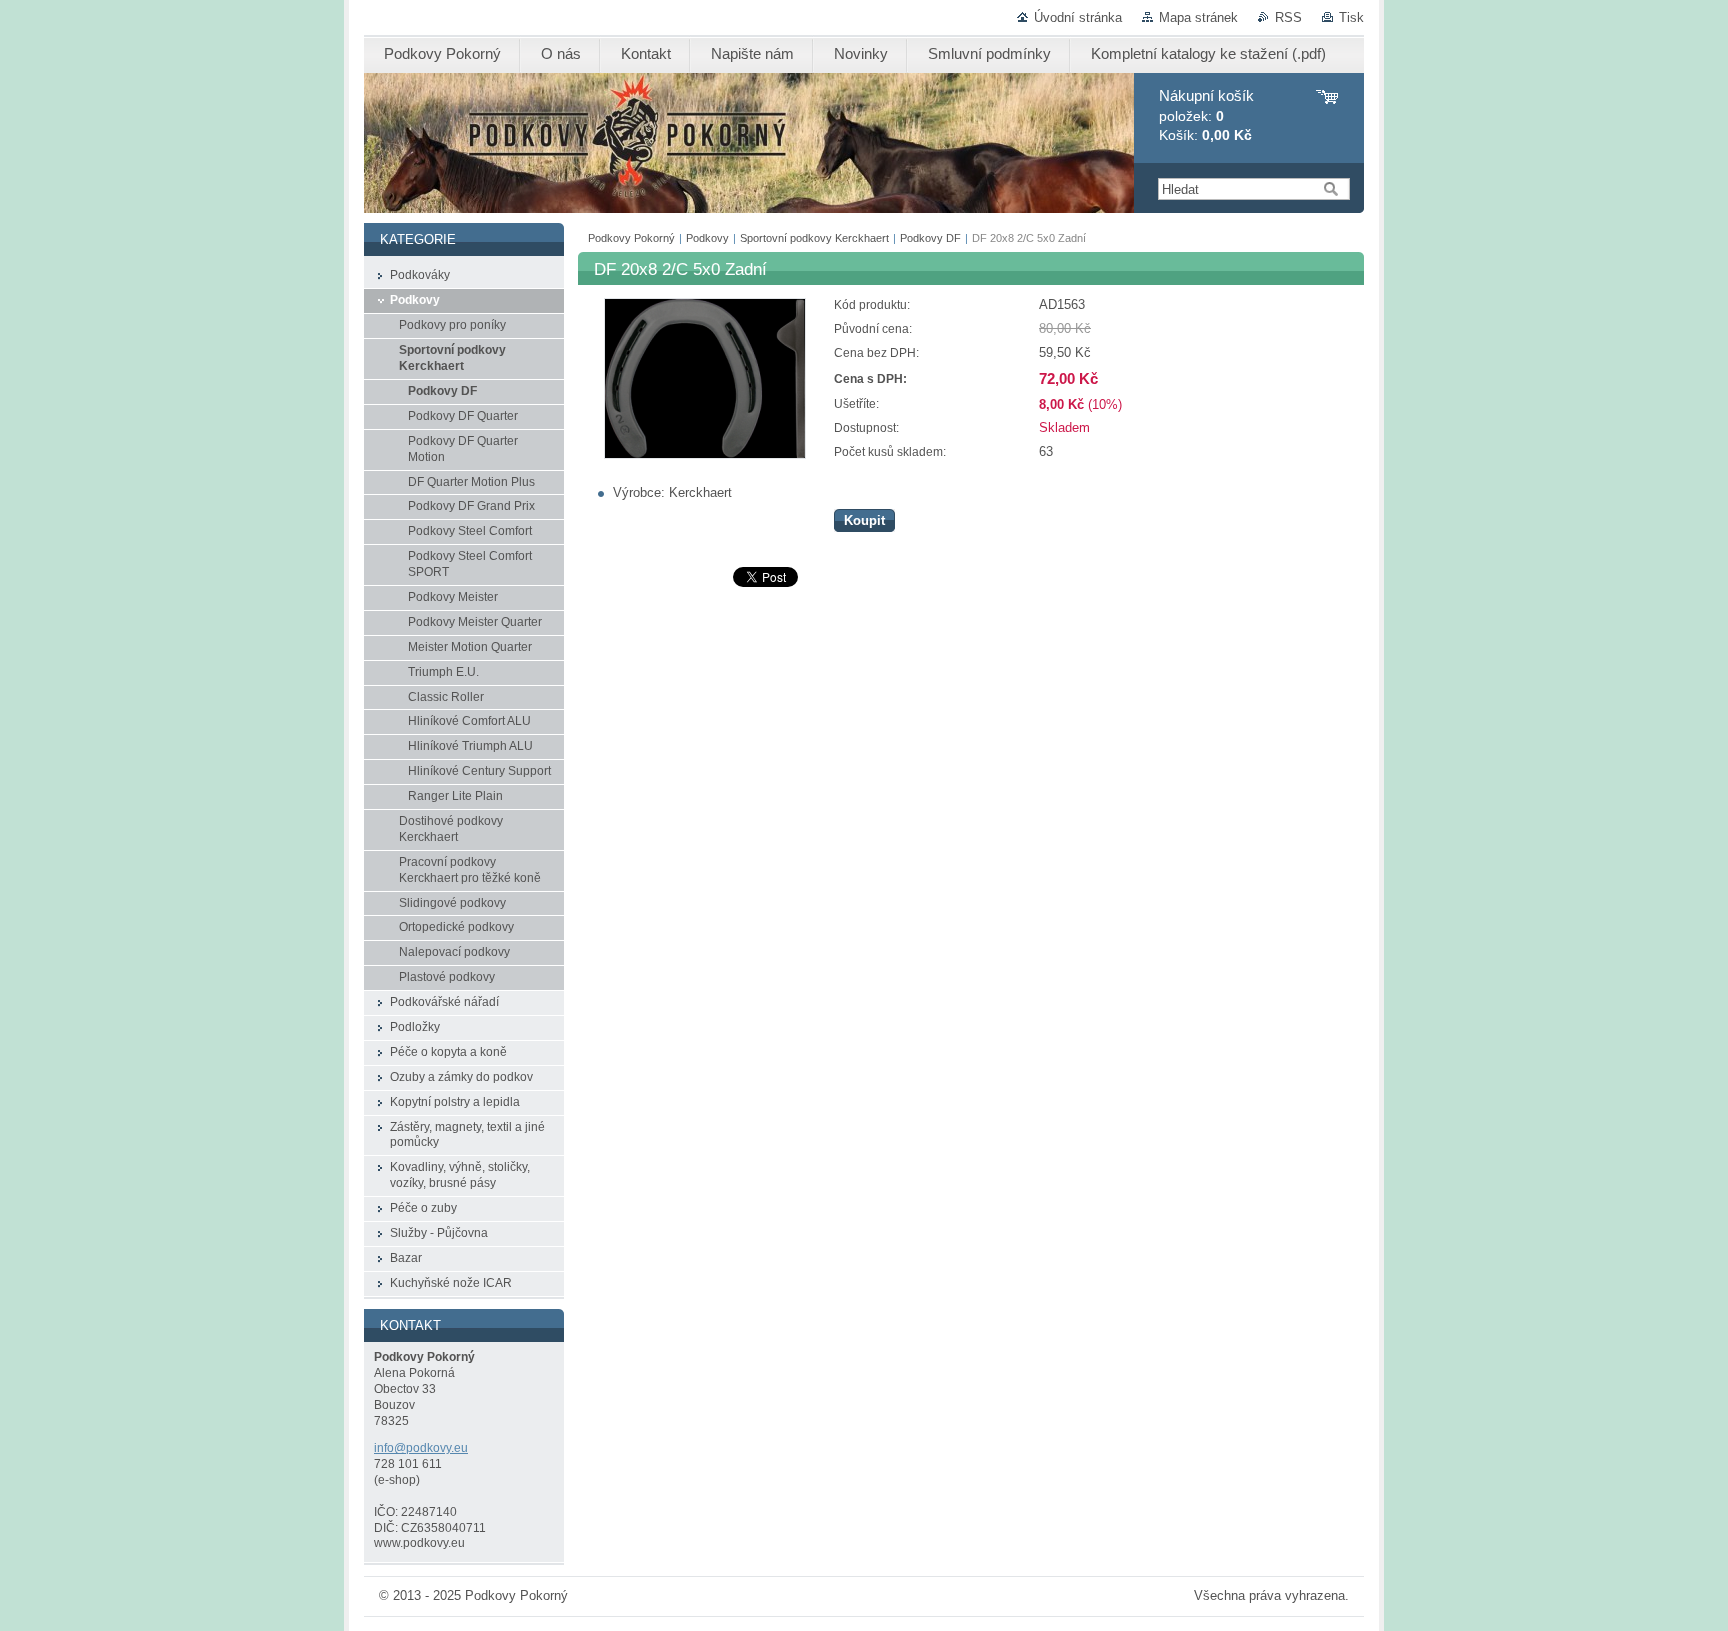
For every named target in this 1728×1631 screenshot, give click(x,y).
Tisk (1351, 17)
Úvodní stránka (1078, 17)
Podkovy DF (930, 238)
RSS (1288, 17)
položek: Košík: (1206, 115)
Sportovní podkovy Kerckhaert (814, 238)
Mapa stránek (1198, 17)
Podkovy (707, 238)
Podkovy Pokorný (631, 238)
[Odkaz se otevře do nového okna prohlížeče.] (705, 454)
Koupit (864, 520)
